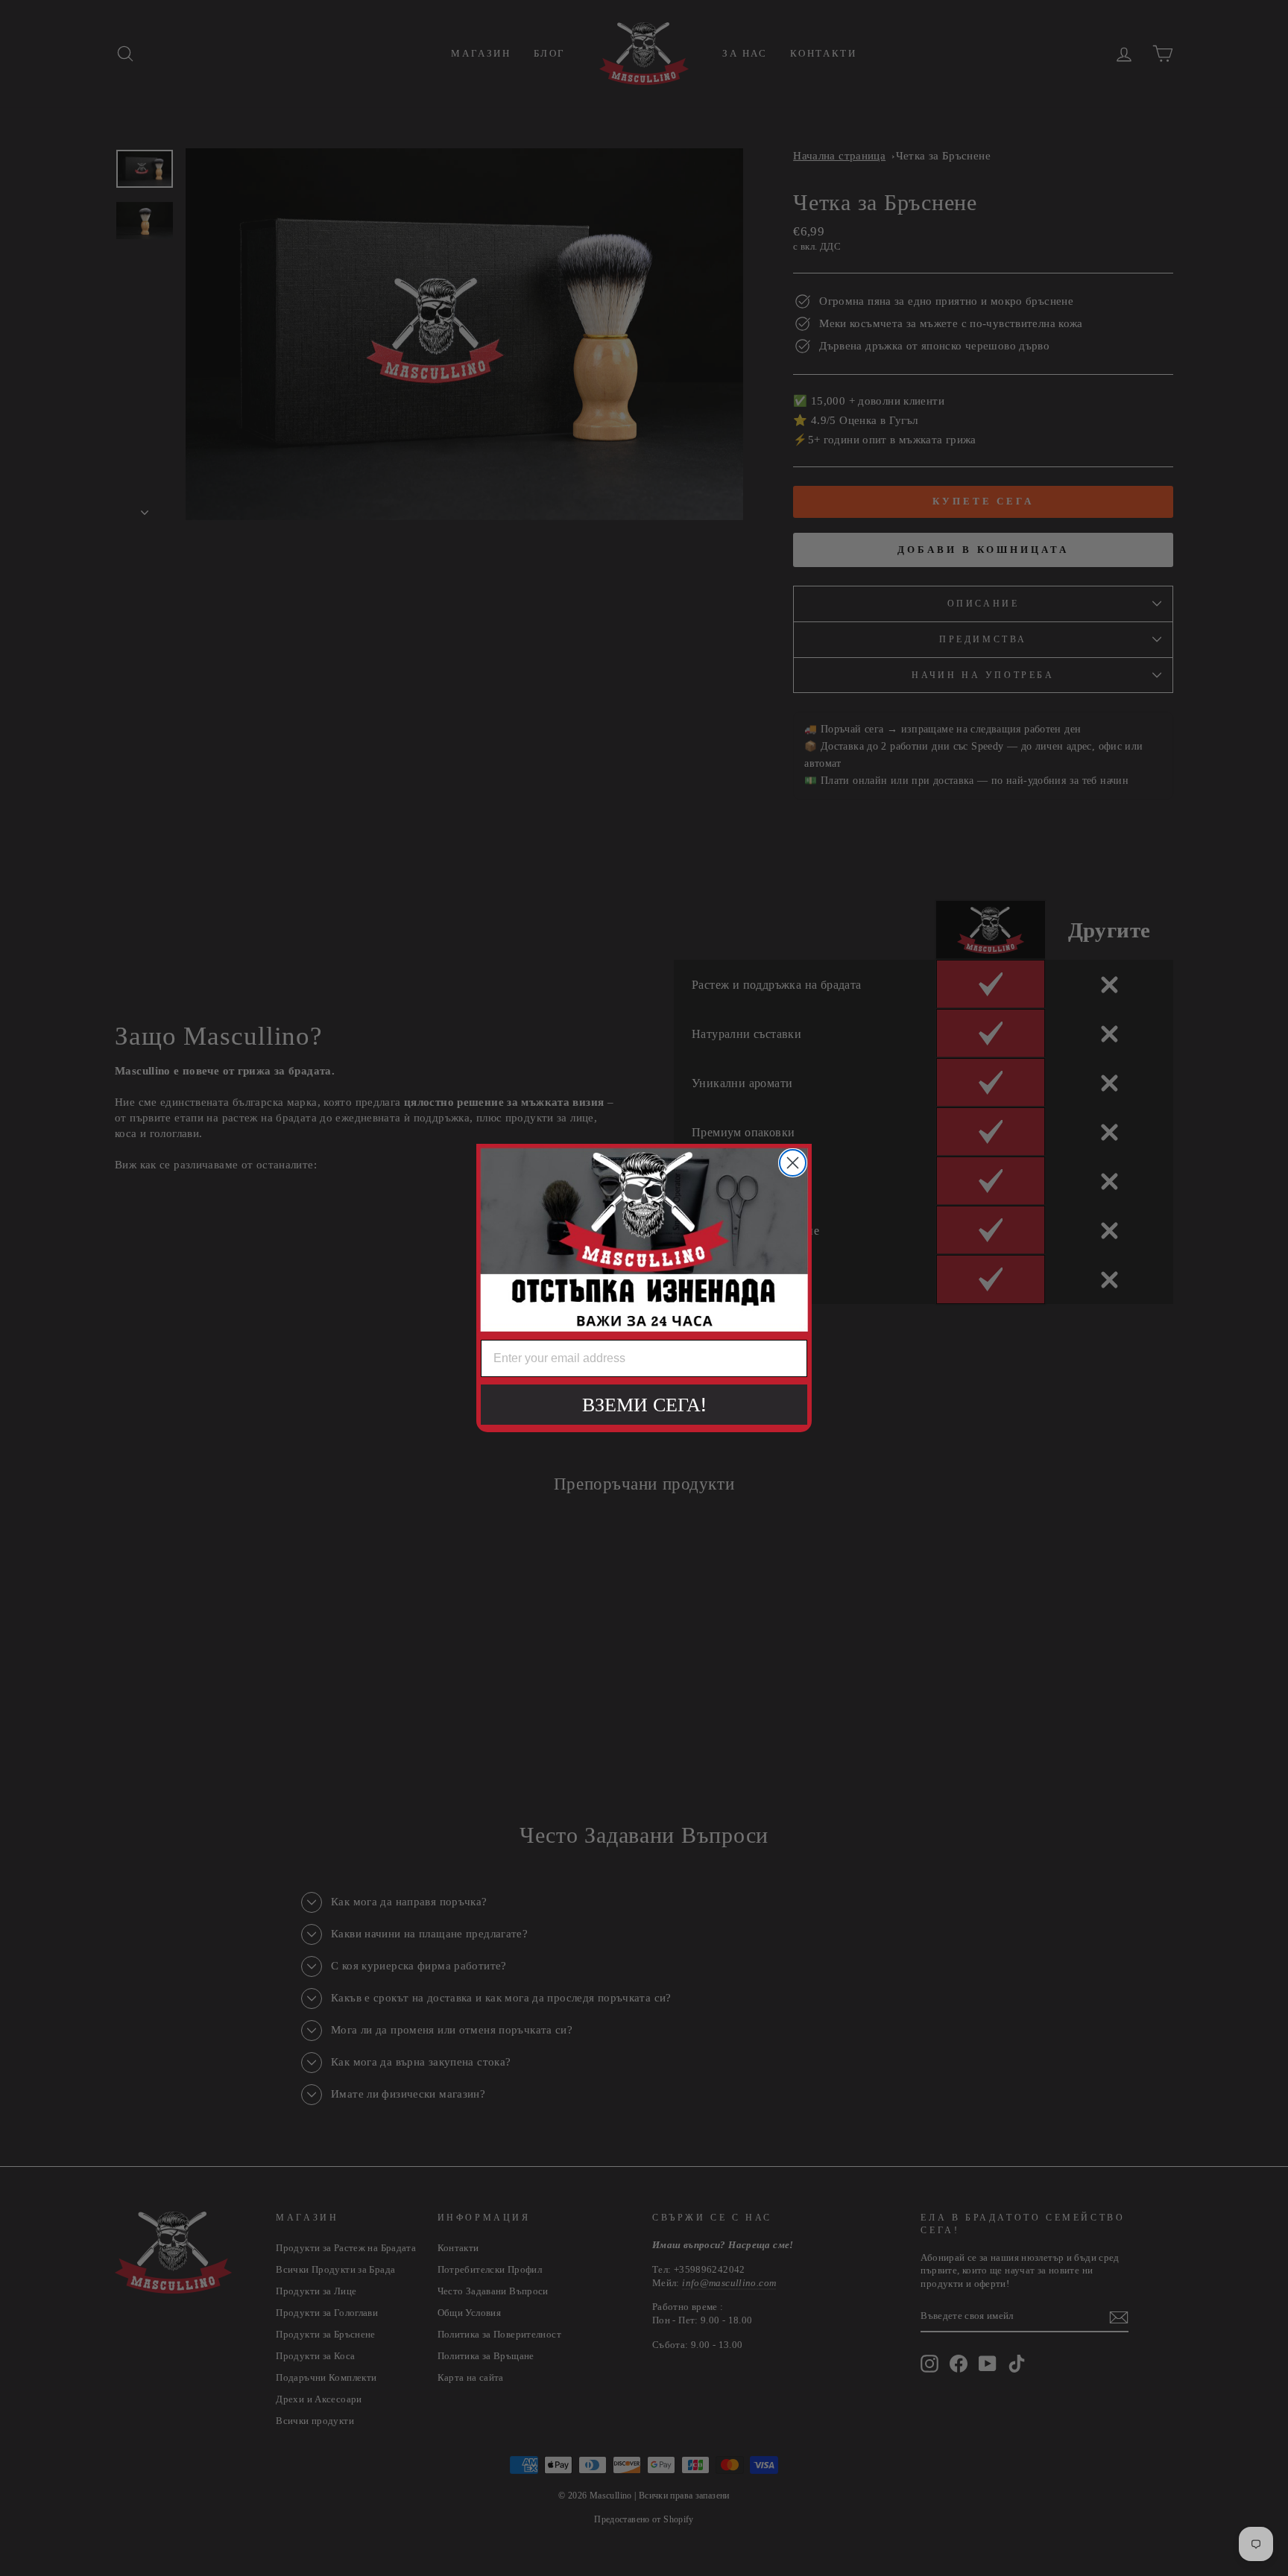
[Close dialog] (793, 1163)
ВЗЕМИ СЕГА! (644, 1404)
